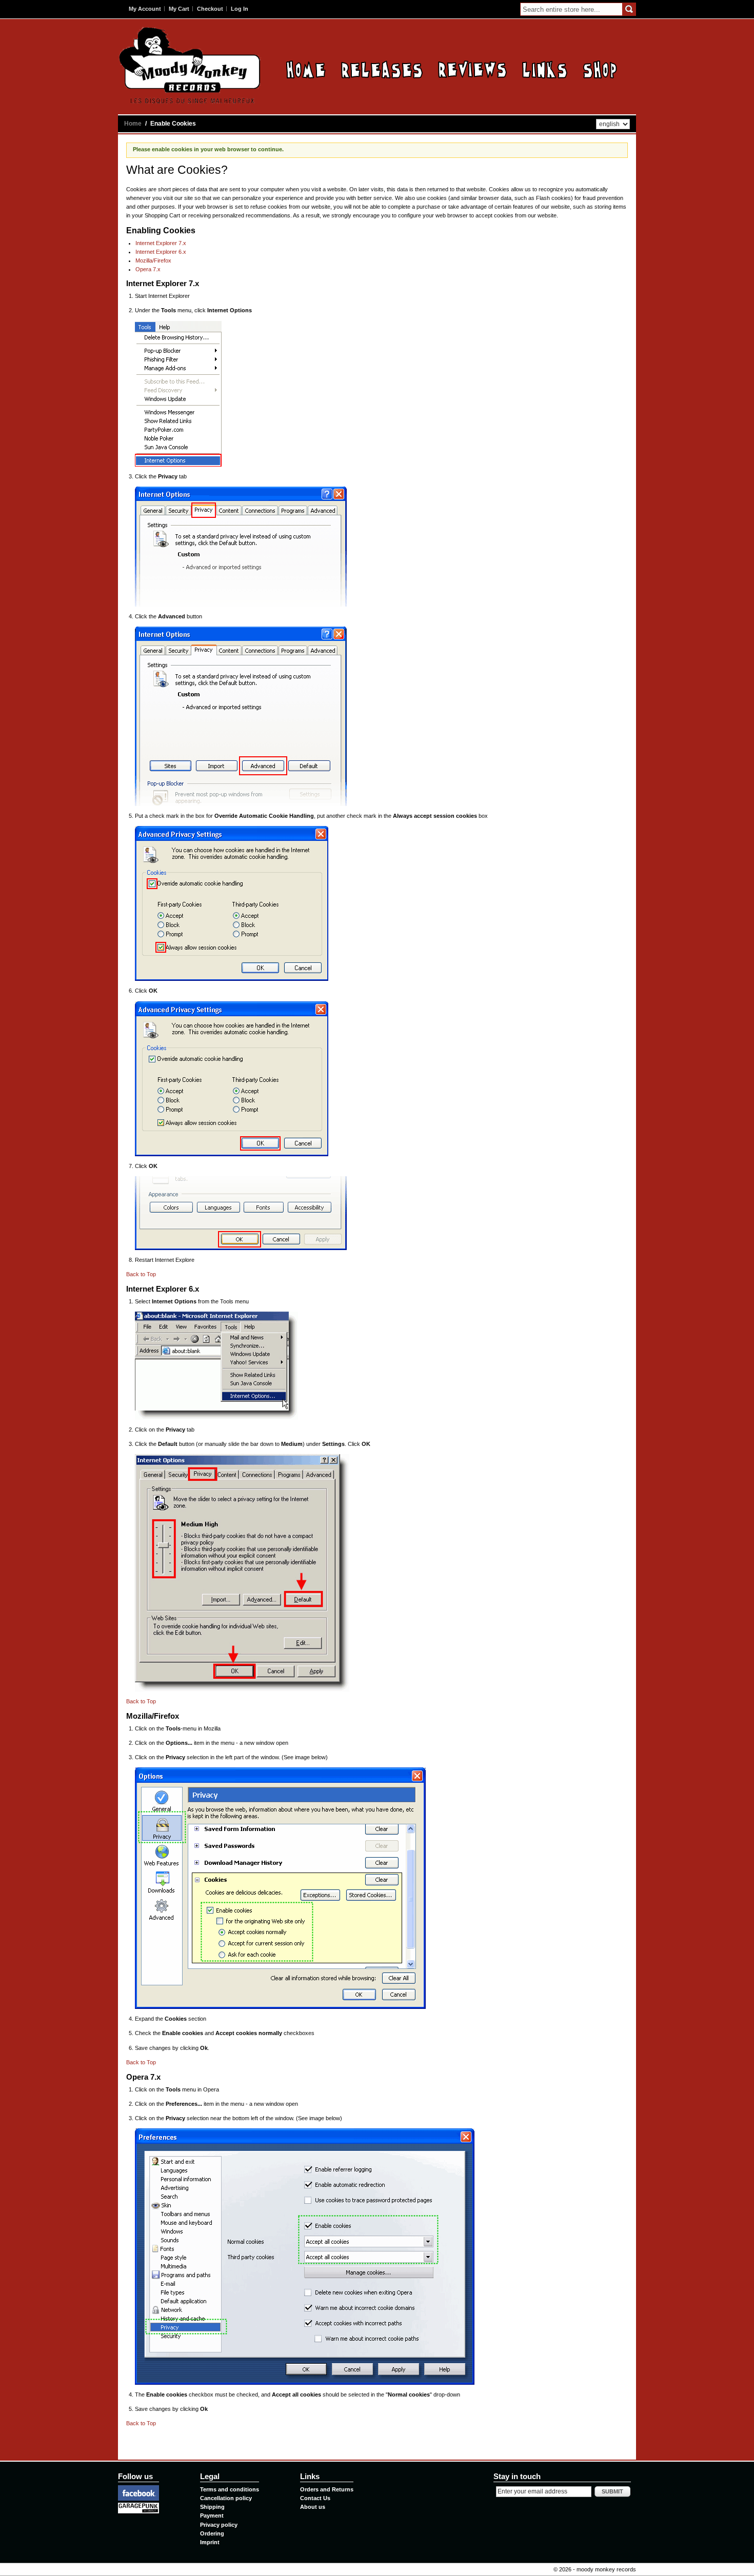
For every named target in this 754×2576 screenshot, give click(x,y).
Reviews (472, 69)
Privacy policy (219, 2525)
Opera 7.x (148, 269)
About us (313, 2507)
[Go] (629, 9)
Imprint (210, 2542)
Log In (240, 9)
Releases (382, 69)
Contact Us (315, 2498)
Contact (600, 69)
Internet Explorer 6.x (161, 252)
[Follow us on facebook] (138, 2489)
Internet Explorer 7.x (161, 243)
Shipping (212, 2507)
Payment (212, 2515)
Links (545, 69)
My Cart (179, 9)
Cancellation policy (226, 2498)
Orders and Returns (327, 2489)
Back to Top (141, 1274)
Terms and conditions (230, 2489)
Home (306, 69)
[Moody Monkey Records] (190, 65)
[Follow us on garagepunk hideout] (138, 2507)
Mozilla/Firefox (153, 260)
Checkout (210, 9)
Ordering (212, 2533)
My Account (145, 9)
